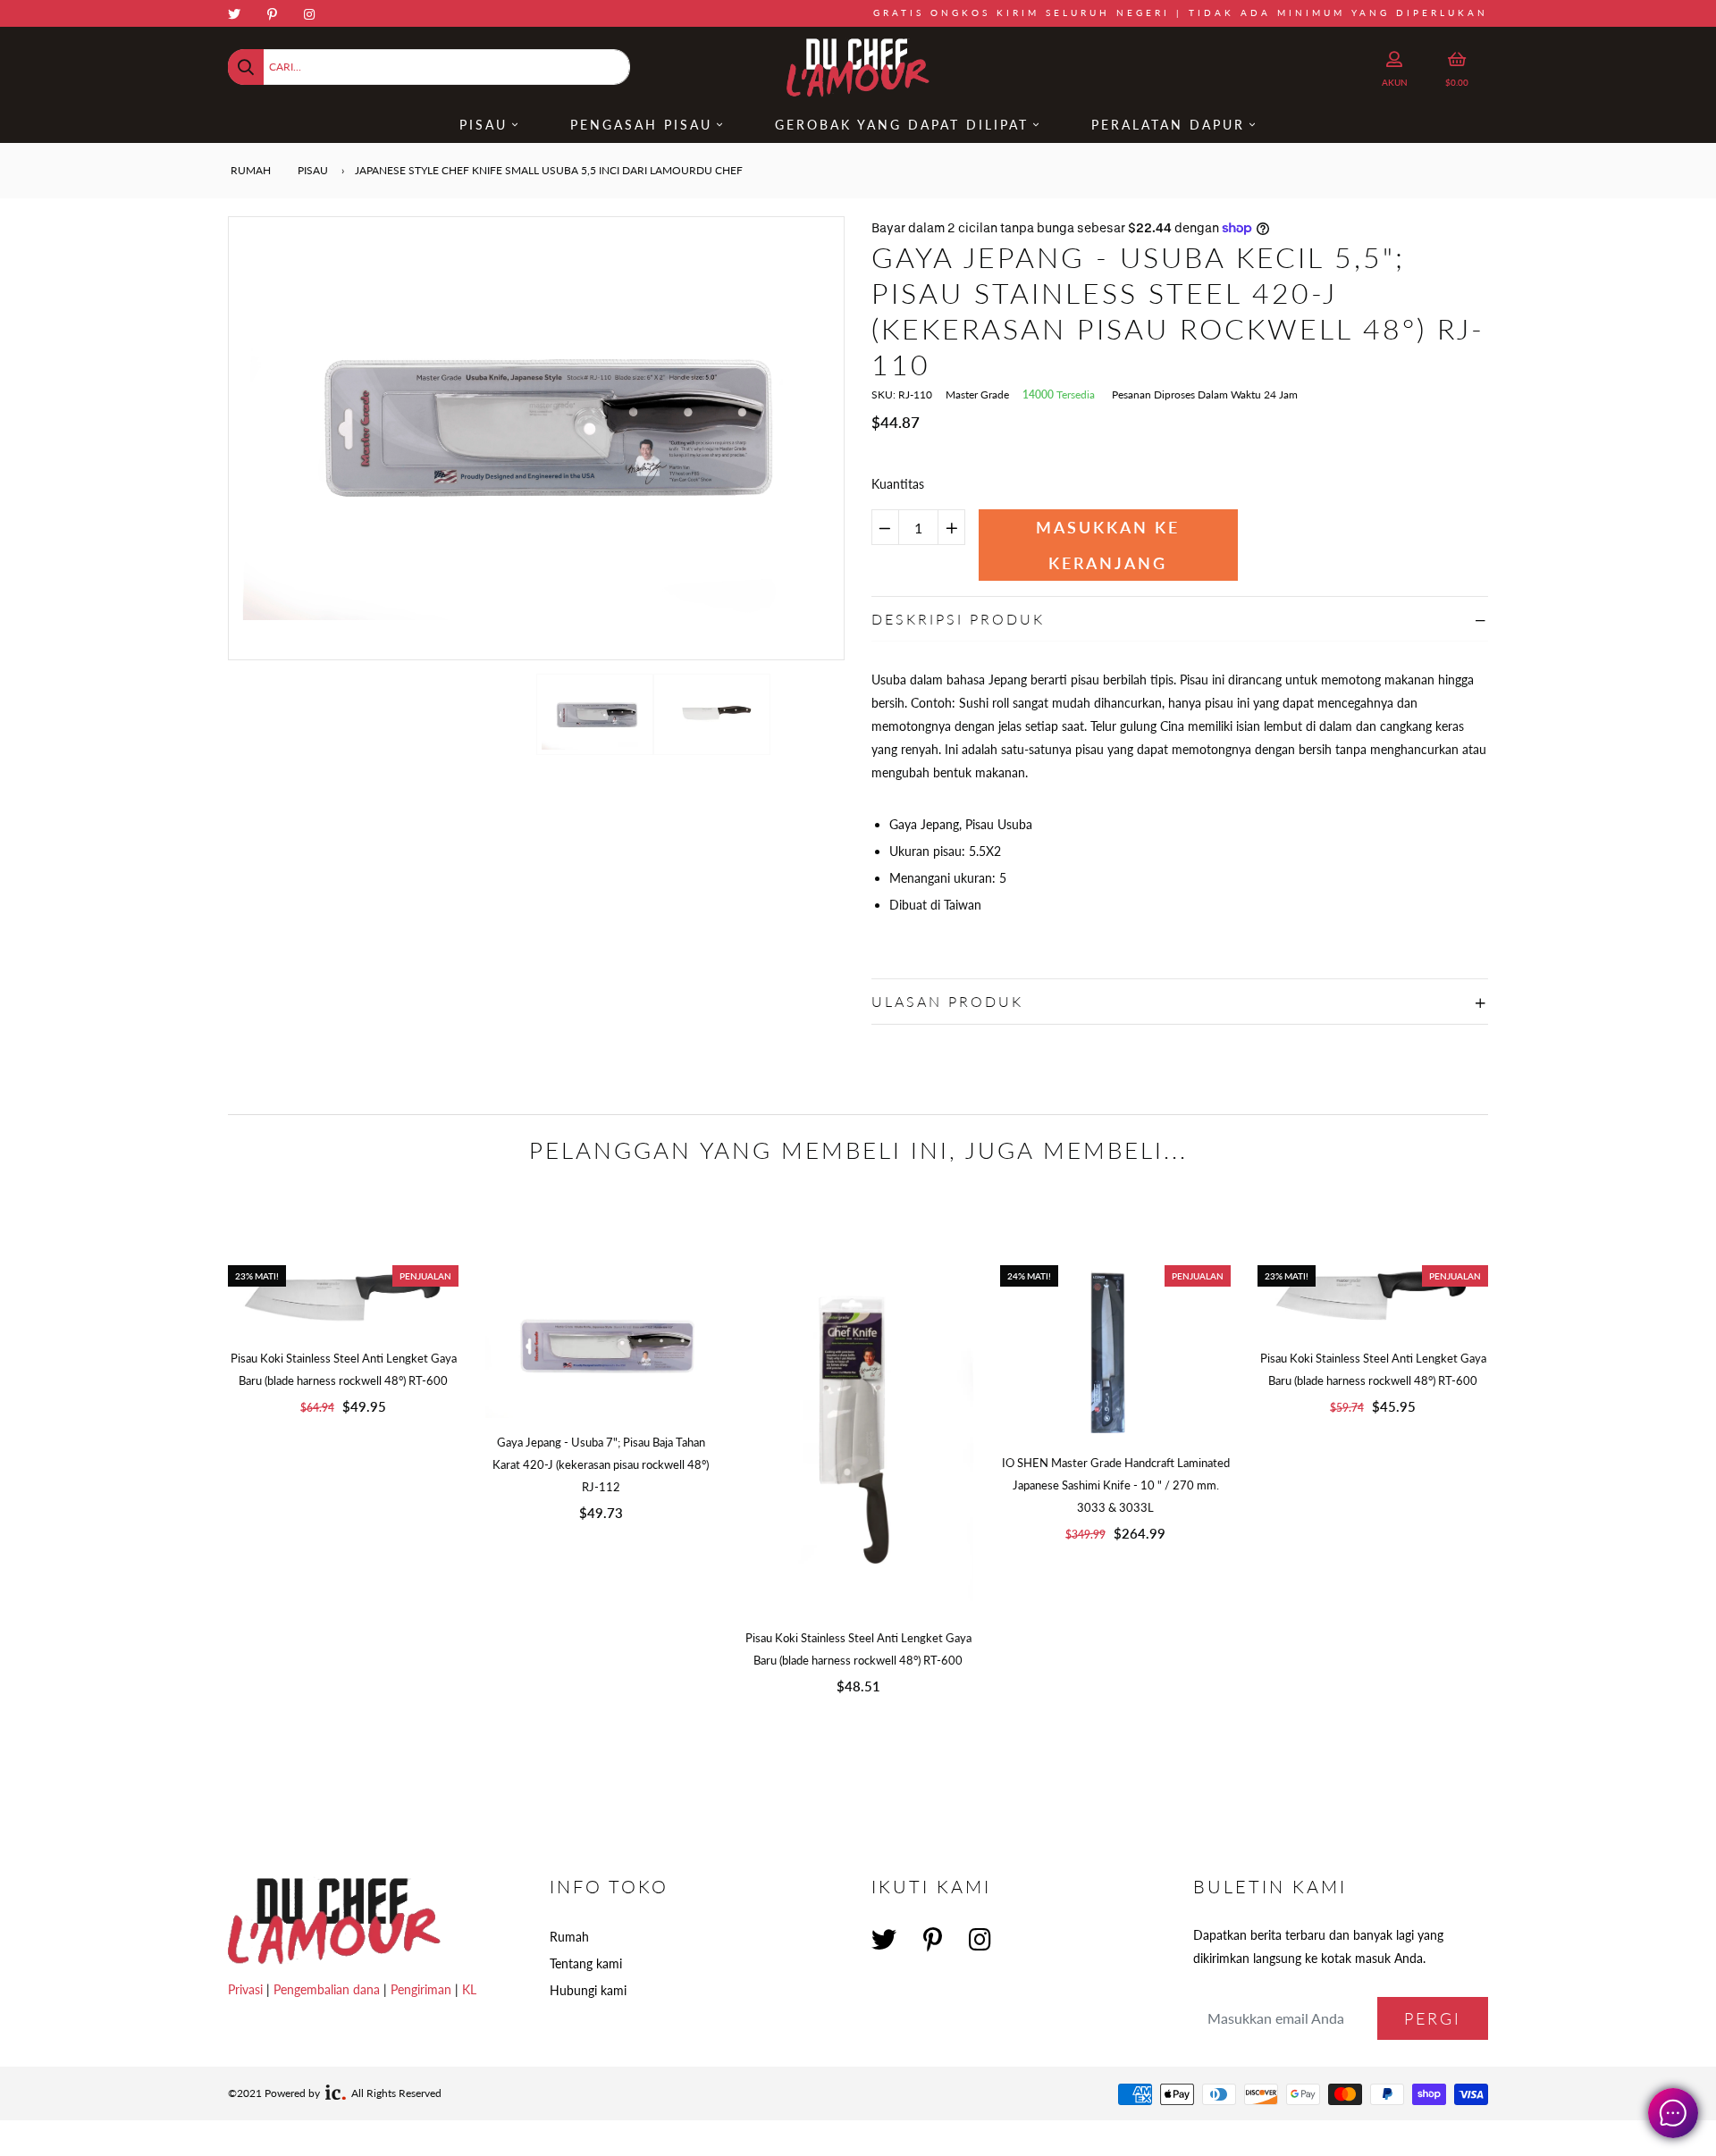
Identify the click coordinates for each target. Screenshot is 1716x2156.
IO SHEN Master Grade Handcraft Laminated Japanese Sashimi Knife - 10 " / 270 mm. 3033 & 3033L (1116, 1485)
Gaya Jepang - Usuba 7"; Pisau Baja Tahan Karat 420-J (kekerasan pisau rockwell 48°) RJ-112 (601, 1464)
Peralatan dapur (1168, 125)
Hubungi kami (588, 1990)
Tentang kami (586, 1963)
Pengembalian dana (327, 1989)
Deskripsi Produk (958, 619)
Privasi (245, 1989)
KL (469, 1989)
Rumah (249, 170)
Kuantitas (898, 484)
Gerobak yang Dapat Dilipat (902, 125)
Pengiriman (421, 1989)
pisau (313, 170)
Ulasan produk (947, 1001)
